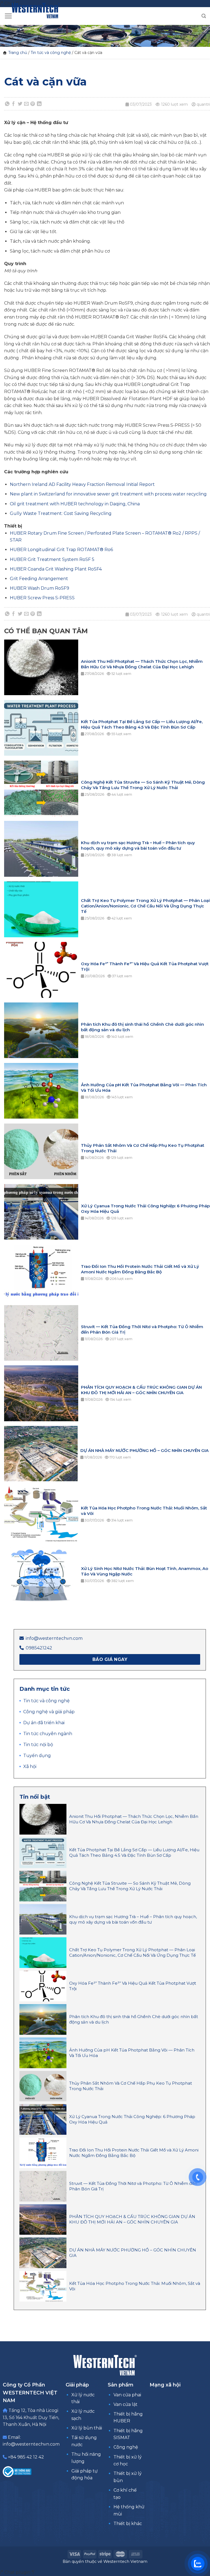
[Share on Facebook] (14, 104)
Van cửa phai (127, 2395)
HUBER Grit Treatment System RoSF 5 (52, 559)
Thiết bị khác (128, 2524)
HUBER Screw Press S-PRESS (42, 598)
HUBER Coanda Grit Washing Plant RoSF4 (56, 569)
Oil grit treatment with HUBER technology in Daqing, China (75, 504)
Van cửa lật (126, 2404)
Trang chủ (18, 53)
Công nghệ (126, 2447)
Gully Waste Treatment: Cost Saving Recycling (61, 513)
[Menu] (8, 16)
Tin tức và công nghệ (51, 53)
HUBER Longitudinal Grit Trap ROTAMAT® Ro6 (61, 550)
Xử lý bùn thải (87, 2428)
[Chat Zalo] (198, 2564)
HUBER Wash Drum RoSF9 (40, 588)
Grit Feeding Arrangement (39, 579)
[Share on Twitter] (20, 104)
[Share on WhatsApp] (7, 104)
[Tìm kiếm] (204, 16)
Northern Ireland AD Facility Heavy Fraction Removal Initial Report (82, 484)
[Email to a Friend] (27, 104)
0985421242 (39, 1648)
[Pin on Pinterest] (33, 104)
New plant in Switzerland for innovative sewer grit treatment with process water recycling (108, 494)
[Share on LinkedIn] (39, 104)
